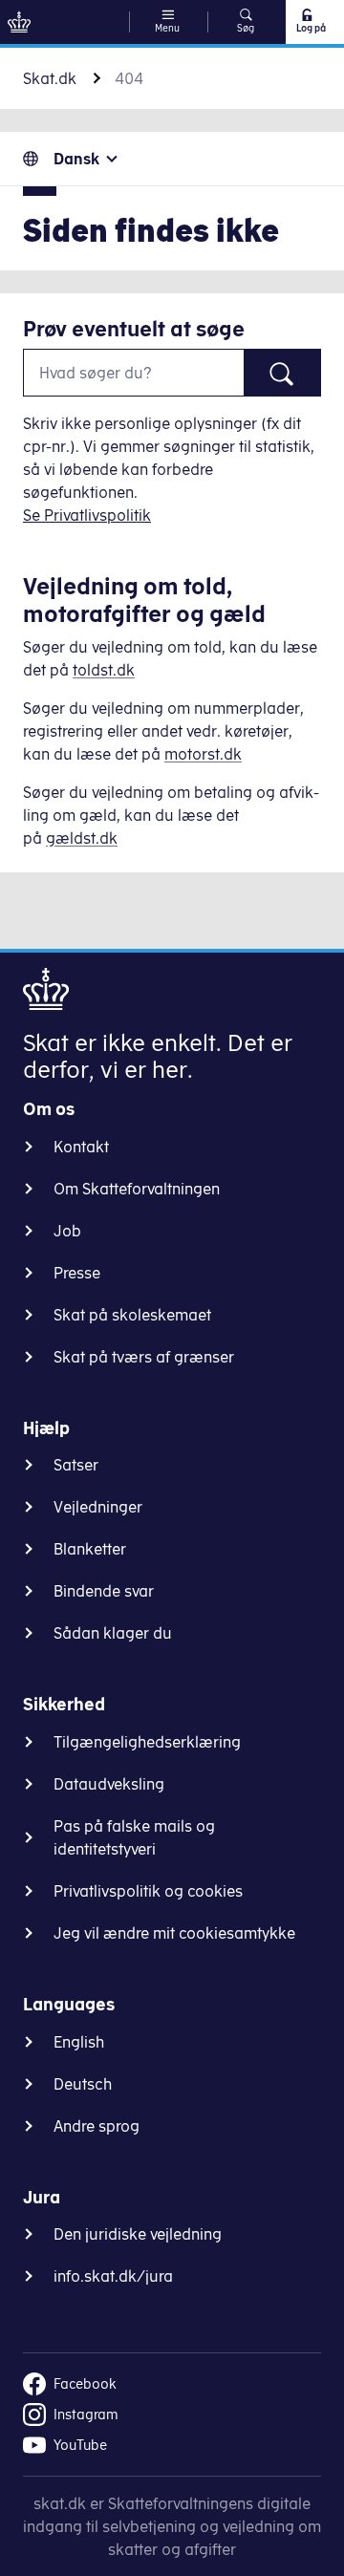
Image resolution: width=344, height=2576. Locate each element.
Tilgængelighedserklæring (147, 1742)
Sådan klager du (113, 1633)
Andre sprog (97, 2126)
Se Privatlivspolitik (87, 515)
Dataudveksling (109, 1784)
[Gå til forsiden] (19, 22)
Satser (76, 1465)
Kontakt (81, 1147)
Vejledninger (98, 1507)
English (79, 2042)
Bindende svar (104, 1591)
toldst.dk (104, 670)
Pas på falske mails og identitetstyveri (134, 1837)
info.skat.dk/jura (113, 2276)
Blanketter (90, 1549)
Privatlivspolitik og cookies (148, 1891)
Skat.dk (50, 78)
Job (67, 1231)
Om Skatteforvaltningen (137, 1189)
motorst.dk (203, 754)
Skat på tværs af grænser (144, 1357)
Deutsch (83, 2084)
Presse (77, 1273)
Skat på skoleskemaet (132, 1315)
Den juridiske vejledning (138, 2234)
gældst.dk (82, 838)
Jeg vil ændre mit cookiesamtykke (174, 1933)
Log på (311, 28)
